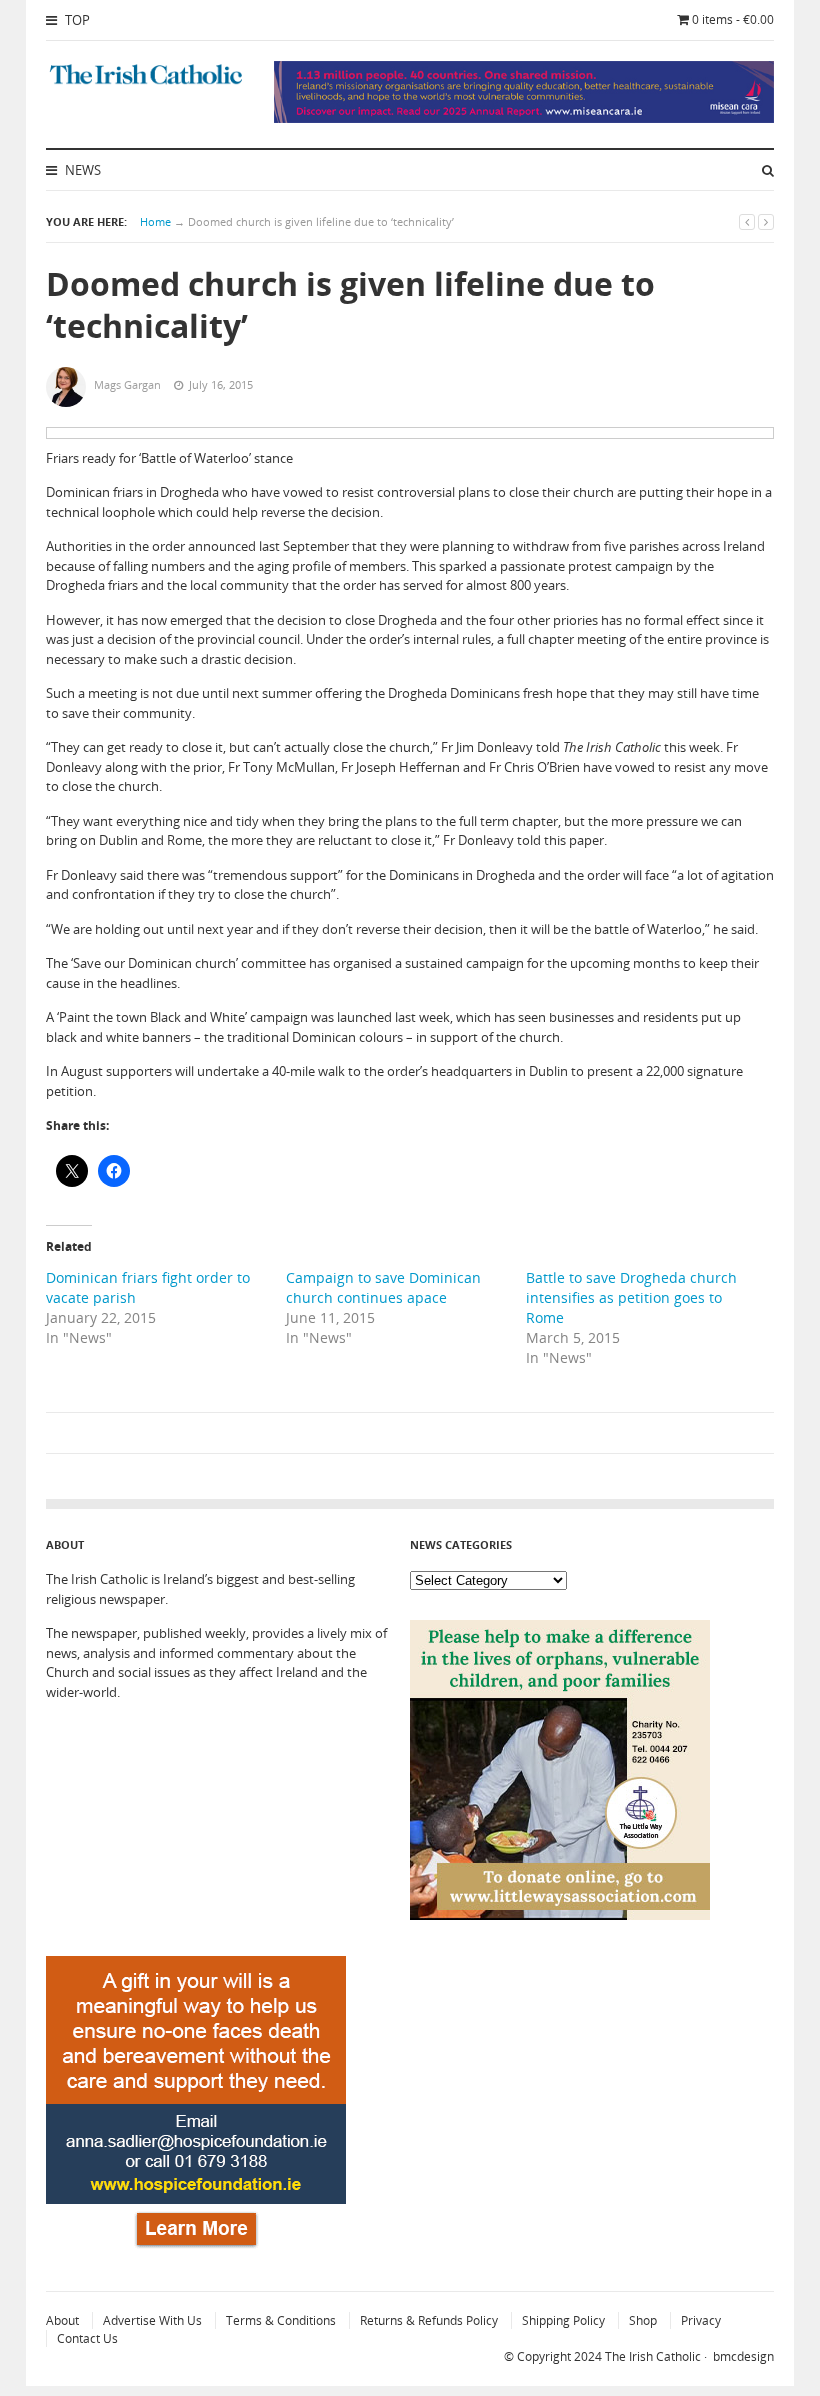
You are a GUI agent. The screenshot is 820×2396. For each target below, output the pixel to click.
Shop (643, 2320)
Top (76, 20)
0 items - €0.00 (733, 19)
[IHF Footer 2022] (196, 2251)
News (81, 170)
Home (155, 221)
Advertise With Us (152, 2320)
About (62, 2320)
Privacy (701, 2320)
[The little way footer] (560, 1915)
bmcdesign (743, 2356)
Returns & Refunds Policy (429, 2320)
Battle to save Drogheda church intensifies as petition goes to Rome (631, 1297)
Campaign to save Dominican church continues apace (383, 1287)
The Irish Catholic (653, 2356)
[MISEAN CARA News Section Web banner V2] (524, 118)
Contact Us (87, 2338)
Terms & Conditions (281, 2320)
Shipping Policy (563, 2320)
